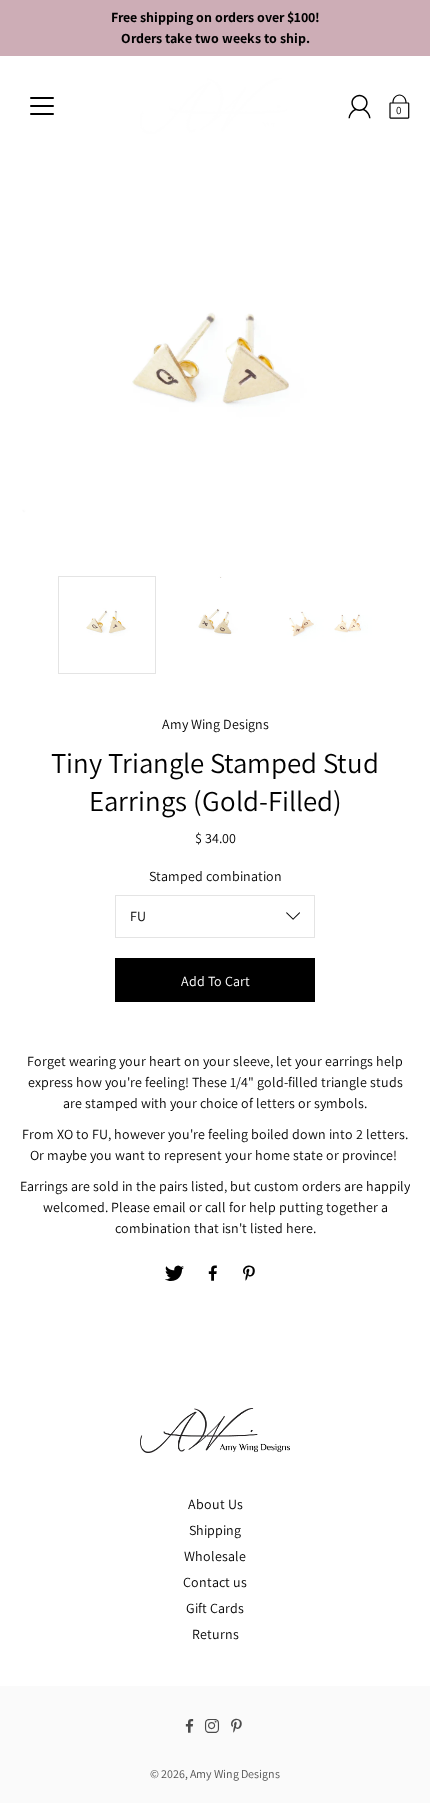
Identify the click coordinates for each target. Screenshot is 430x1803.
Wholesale (215, 1556)
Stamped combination (215, 876)
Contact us (215, 1582)
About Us (215, 1504)
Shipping (215, 1530)
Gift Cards (215, 1608)
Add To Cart (215, 981)
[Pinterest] (251, 1274)
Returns (215, 1634)
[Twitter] (175, 1274)
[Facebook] (213, 1274)
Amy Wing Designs (235, 1773)
